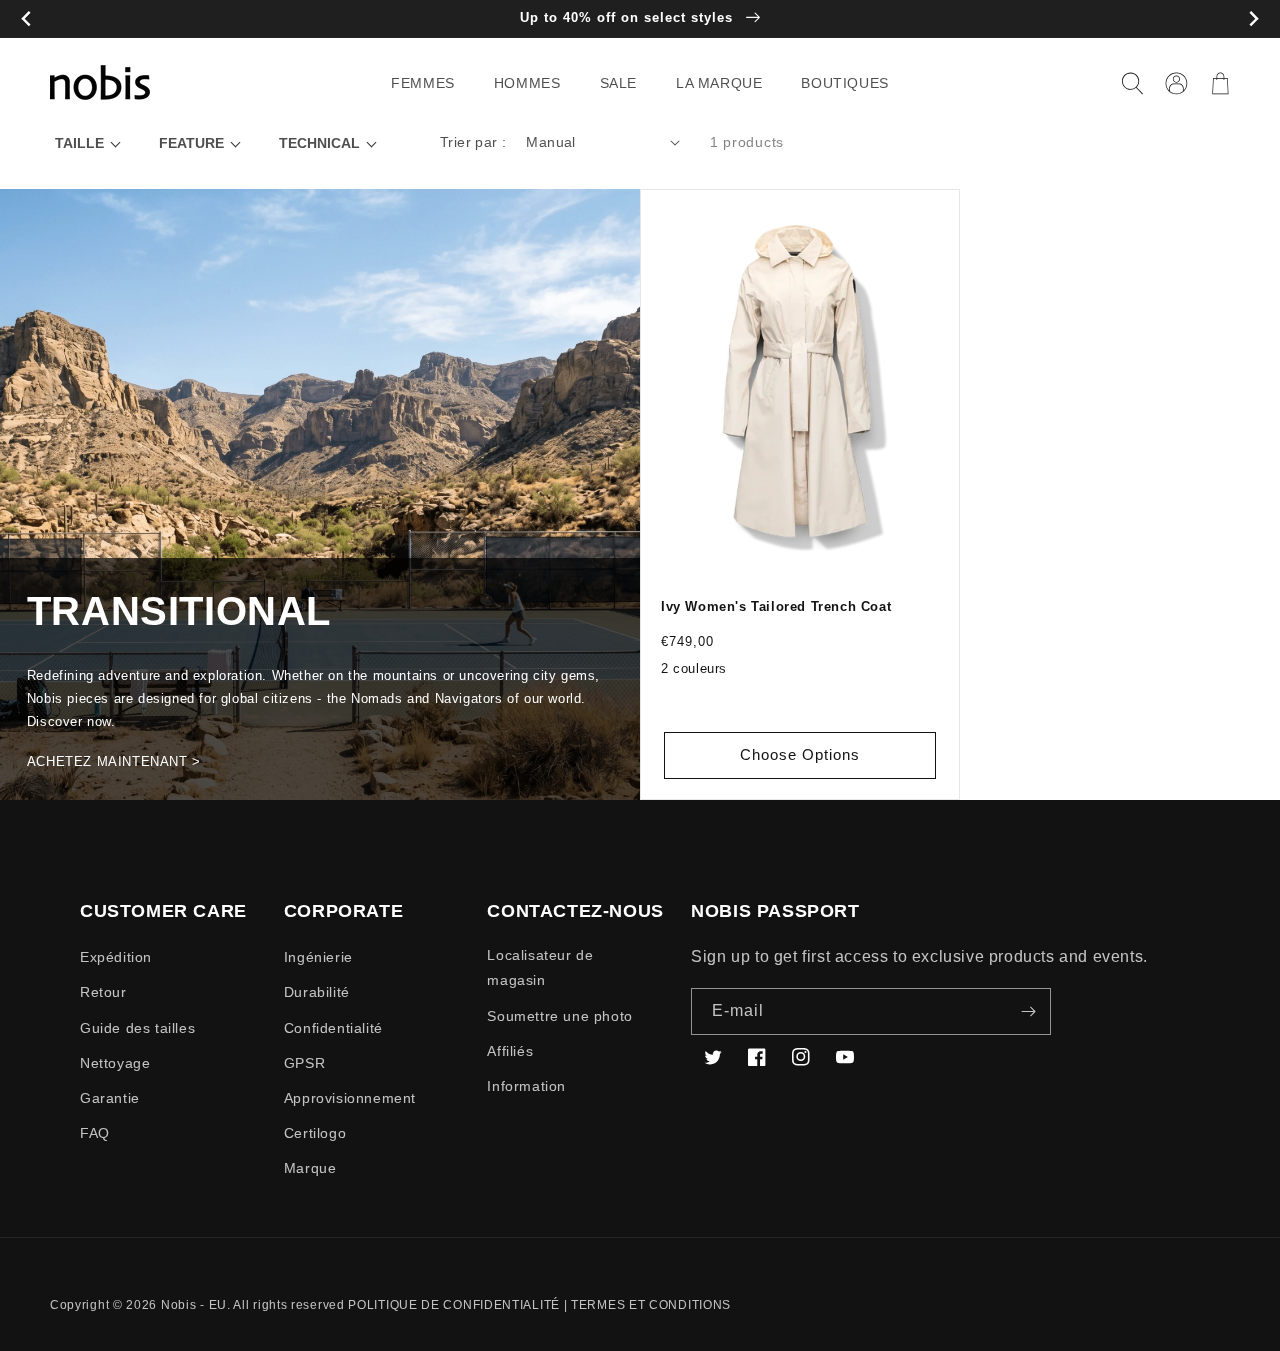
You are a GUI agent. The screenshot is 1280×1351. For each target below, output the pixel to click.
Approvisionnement (350, 1098)
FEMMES (423, 83)
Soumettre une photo (559, 1016)
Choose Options (800, 754)
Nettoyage (115, 1063)
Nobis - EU (194, 1305)
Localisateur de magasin (540, 967)
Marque (310, 1168)
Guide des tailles (137, 1028)
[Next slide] (1253, 19)
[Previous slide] (26, 19)
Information (526, 1086)
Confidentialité (333, 1028)
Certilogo (315, 1133)
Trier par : (473, 142)
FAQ (95, 1133)
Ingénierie (318, 957)
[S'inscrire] (1028, 1011)
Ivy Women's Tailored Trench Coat (776, 606)
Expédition (116, 957)
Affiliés (510, 1051)
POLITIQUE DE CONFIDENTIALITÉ (454, 1305)
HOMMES (527, 83)
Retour (103, 992)
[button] (430, 83)
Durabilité (317, 992)
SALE (618, 83)
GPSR (304, 1063)
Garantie (110, 1098)
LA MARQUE (719, 83)
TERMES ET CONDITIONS (651, 1305)
